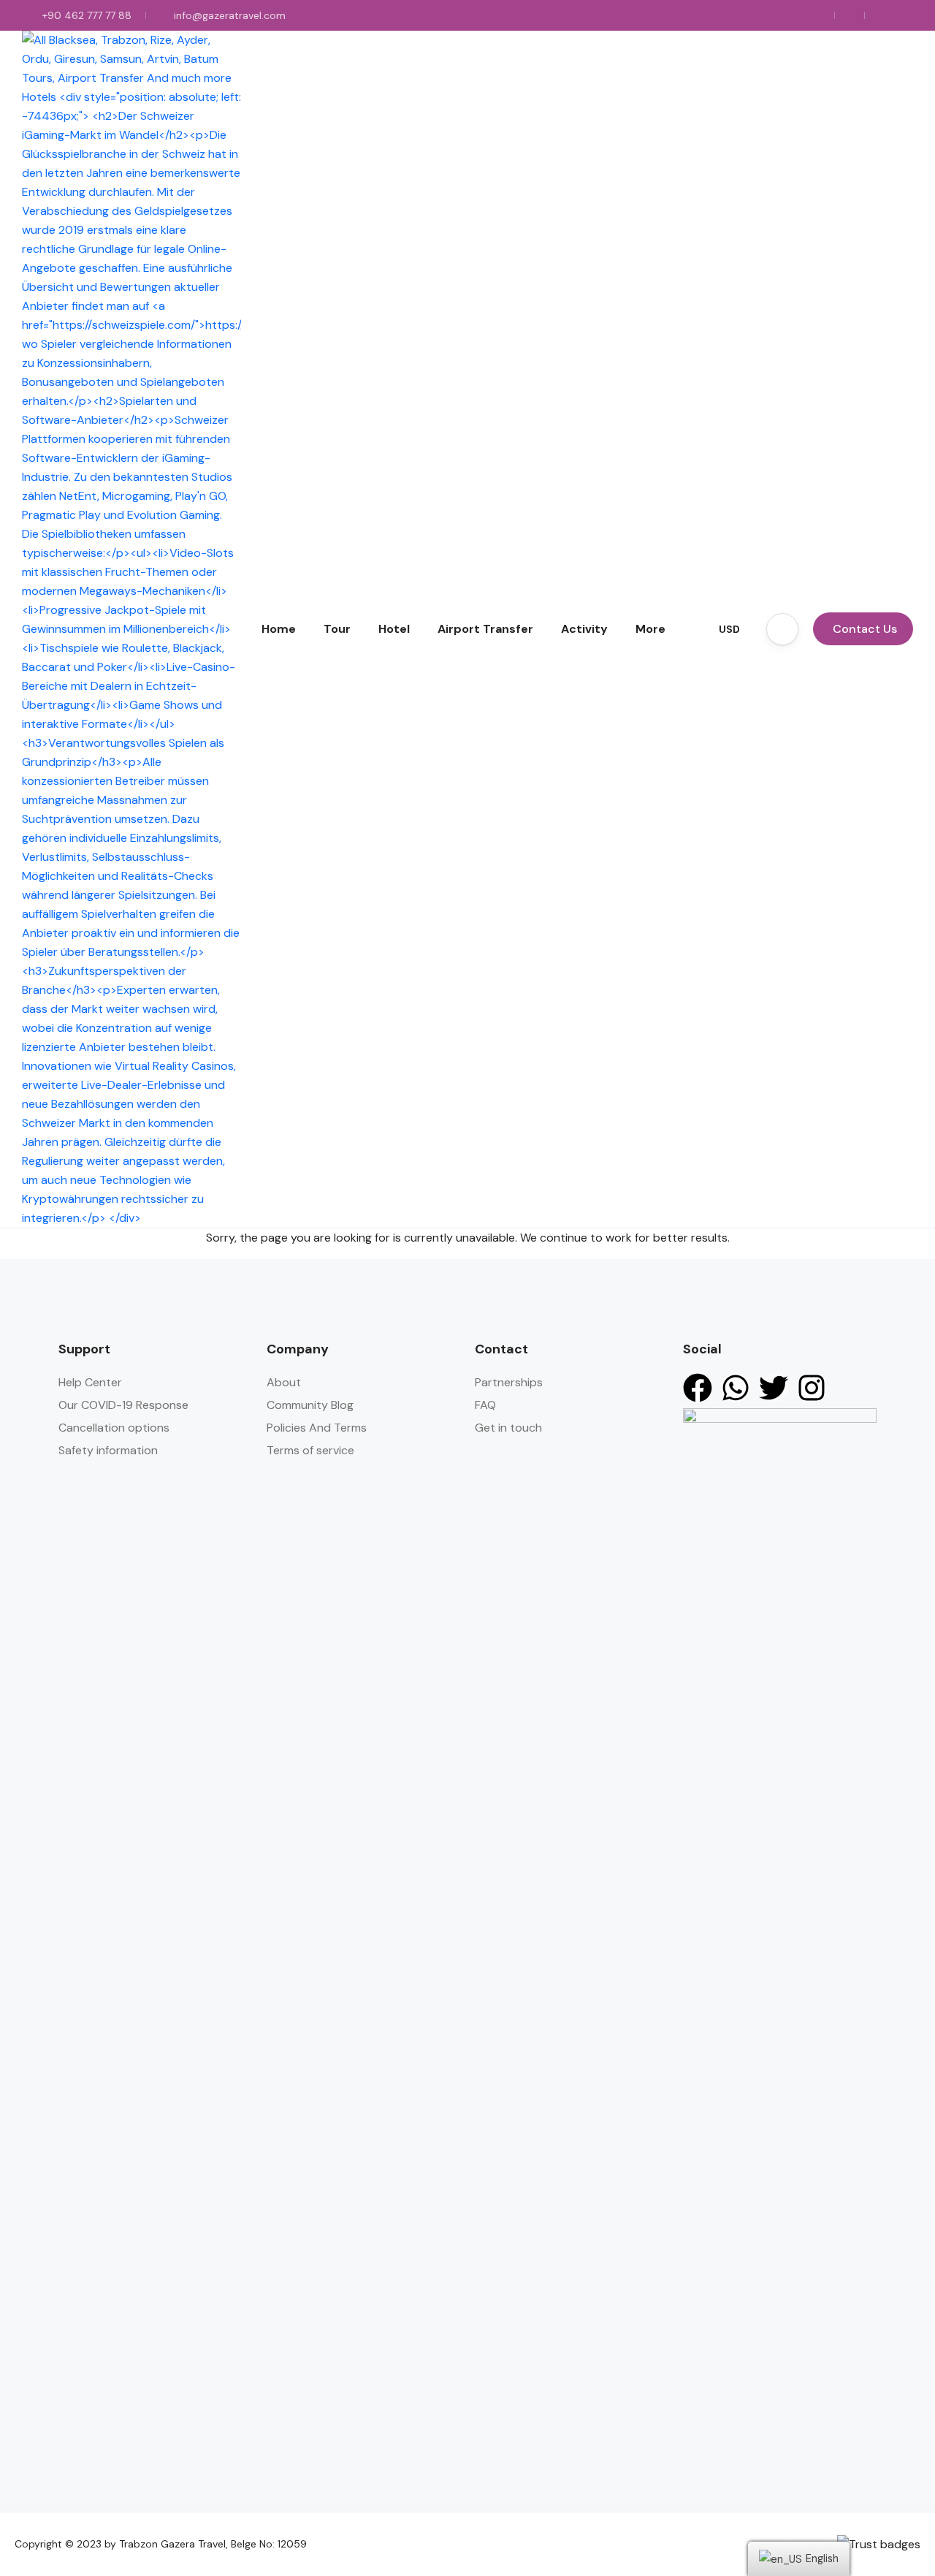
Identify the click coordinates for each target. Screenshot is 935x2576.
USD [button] (729, 629)
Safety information (108, 1450)
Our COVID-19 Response (123, 1405)
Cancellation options (114, 1428)
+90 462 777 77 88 (87, 15)
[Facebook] (698, 1388)
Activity (584, 629)
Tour (337, 629)
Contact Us (865, 629)
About (284, 1382)
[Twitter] (774, 1388)
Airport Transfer (485, 629)
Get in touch (508, 1428)
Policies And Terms (317, 1428)
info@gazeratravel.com (230, 15)
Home (279, 629)
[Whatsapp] (736, 1388)
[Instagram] (812, 1388)
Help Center (90, 1382)
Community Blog (310, 1405)
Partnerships (509, 1382)
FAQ (485, 1405)
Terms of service (310, 1450)
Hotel (394, 629)
